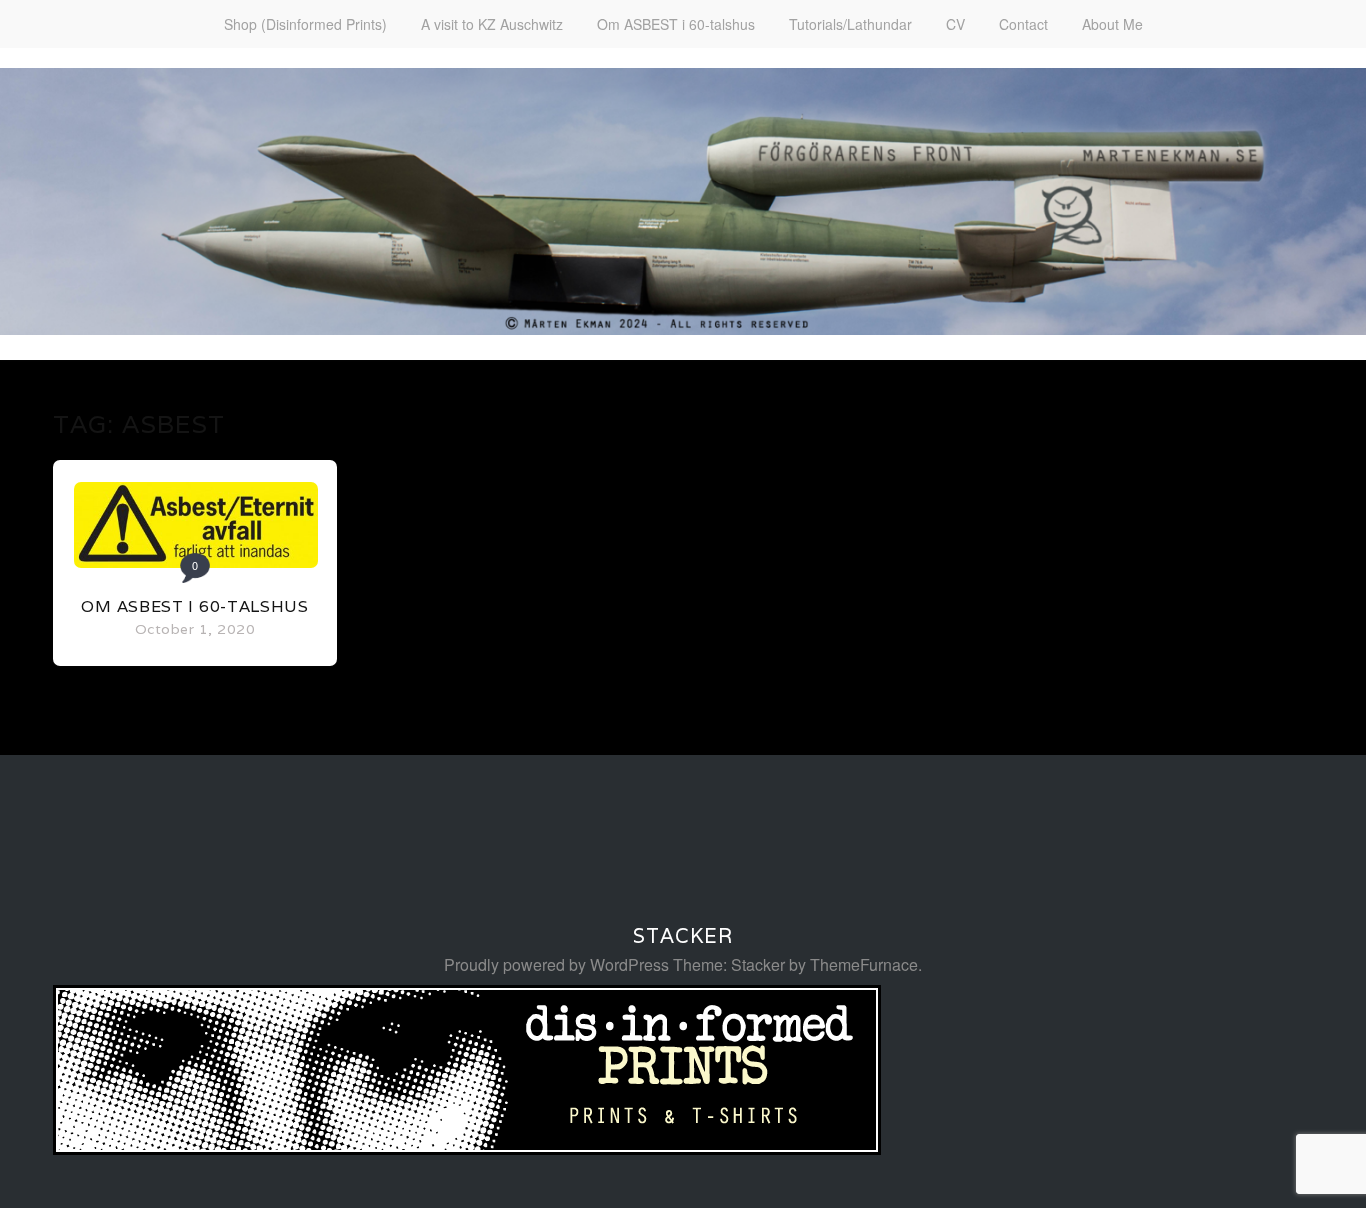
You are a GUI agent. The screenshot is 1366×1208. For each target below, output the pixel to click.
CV (955, 24)
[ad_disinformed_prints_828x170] (467, 1148)
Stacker (683, 936)
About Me (1112, 24)
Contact (1023, 24)
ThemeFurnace (864, 964)
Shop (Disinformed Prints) (305, 24)
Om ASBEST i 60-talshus (676, 24)
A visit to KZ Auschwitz (492, 24)
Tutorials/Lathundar (850, 24)
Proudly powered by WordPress (556, 964)
